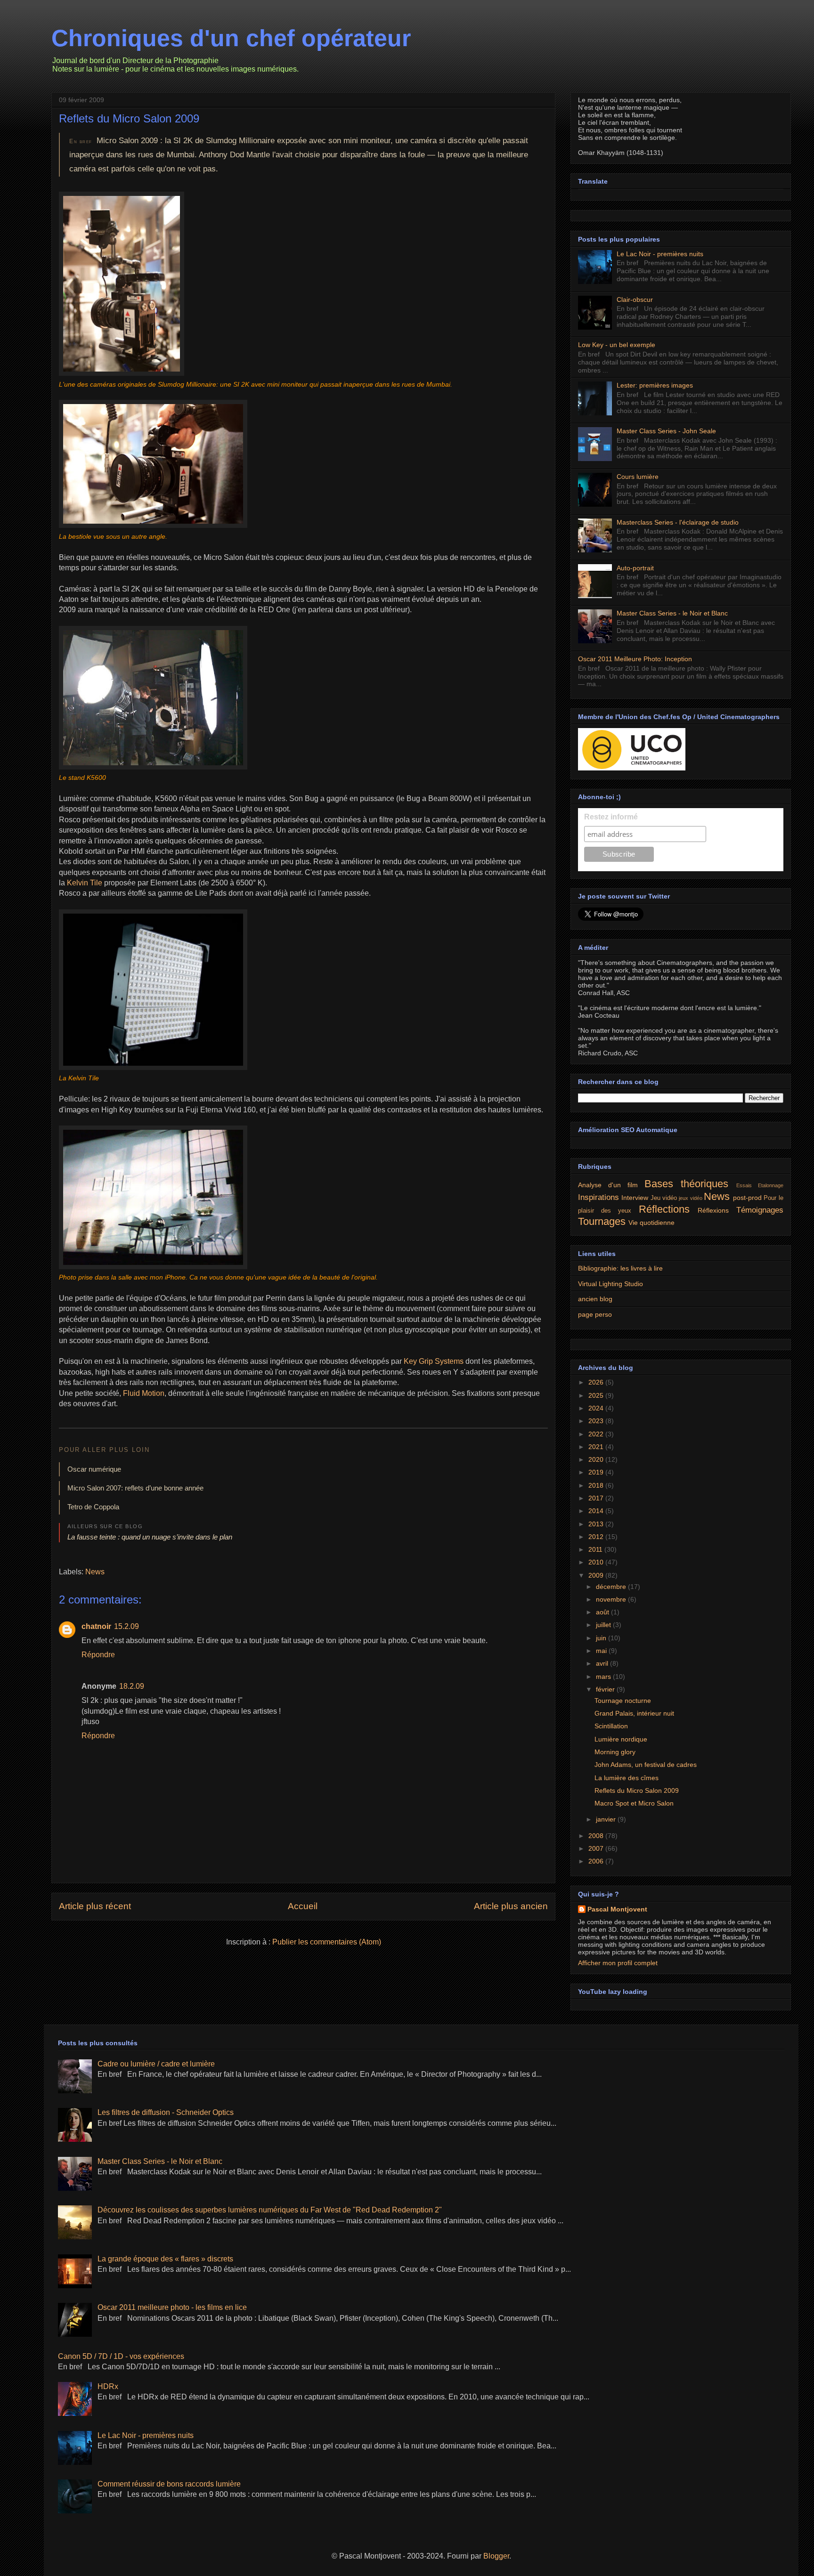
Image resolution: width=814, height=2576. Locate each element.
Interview (635, 1198)
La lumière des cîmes (627, 1778)
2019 (597, 1472)
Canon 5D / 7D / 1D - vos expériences (121, 2356)
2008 (597, 1836)
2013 (597, 1524)
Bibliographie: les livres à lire (620, 1268)
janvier (607, 1819)
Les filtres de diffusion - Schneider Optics (166, 2112)
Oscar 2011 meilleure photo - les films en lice (172, 2307)
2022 (597, 1434)
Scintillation (611, 1726)
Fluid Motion (144, 1393)
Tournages (602, 1221)
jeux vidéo (690, 1198)
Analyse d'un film (608, 1185)
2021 (597, 1447)
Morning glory (615, 1752)
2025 (597, 1395)
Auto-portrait (635, 568)
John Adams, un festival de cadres (646, 1765)
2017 (597, 1498)
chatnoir (96, 1626)
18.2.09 (132, 1686)
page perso (595, 1314)
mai (602, 1651)
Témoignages (760, 1210)
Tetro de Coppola (93, 1507)
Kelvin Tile (85, 883)
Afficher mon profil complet (618, 1963)
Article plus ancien (511, 1906)
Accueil (303, 1906)
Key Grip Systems (434, 1361)
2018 (597, 1485)
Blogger (496, 2556)
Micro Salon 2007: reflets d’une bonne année (135, 1488)
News (95, 1572)
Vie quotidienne (651, 1223)
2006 (597, 1861)
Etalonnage (771, 1185)
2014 (597, 1511)
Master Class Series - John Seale (666, 431)
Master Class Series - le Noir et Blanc (672, 613)
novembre (612, 1599)
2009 (597, 1575)
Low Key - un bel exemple (617, 345)
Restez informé (611, 817)
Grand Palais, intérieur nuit (634, 1713)
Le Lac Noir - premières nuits (660, 254)
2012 (597, 1537)
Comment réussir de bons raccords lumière (169, 2484)
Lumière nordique (621, 1739)
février (606, 1689)
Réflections (664, 1209)
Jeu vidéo (664, 1198)
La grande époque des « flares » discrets (165, 2259)
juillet (604, 1625)
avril (603, 1663)
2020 (597, 1459)
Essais (744, 1185)
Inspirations (598, 1197)
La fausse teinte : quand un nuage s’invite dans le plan (150, 1537)
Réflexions (713, 1210)
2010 (597, 1562)
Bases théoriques (686, 1184)
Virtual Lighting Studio (610, 1284)
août (603, 1612)
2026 (597, 1382)
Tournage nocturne (623, 1701)
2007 (597, 1848)
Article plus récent (95, 1906)
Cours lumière (638, 477)
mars (604, 1677)
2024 (597, 1408)
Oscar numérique (94, 1469)
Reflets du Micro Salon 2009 (129, 118)
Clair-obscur (635, 300)
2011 (596, 1549)
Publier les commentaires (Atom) (327, 1942)
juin (602, 1638)
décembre (612, 1587)
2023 (597, 1421)
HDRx (108, 2386)
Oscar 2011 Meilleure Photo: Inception (635, 659)
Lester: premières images (655, 385)
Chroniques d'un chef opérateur (231, 38)
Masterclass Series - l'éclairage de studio (678, 522)
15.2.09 (126, 1626)
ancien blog (595, 1299)
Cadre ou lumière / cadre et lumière (156, 2064)
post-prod (747, 1198)
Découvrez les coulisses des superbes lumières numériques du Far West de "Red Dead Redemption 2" (270, 2210)
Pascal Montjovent (617, 1909)
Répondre (98, 1655)
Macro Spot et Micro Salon (634, 1803)
